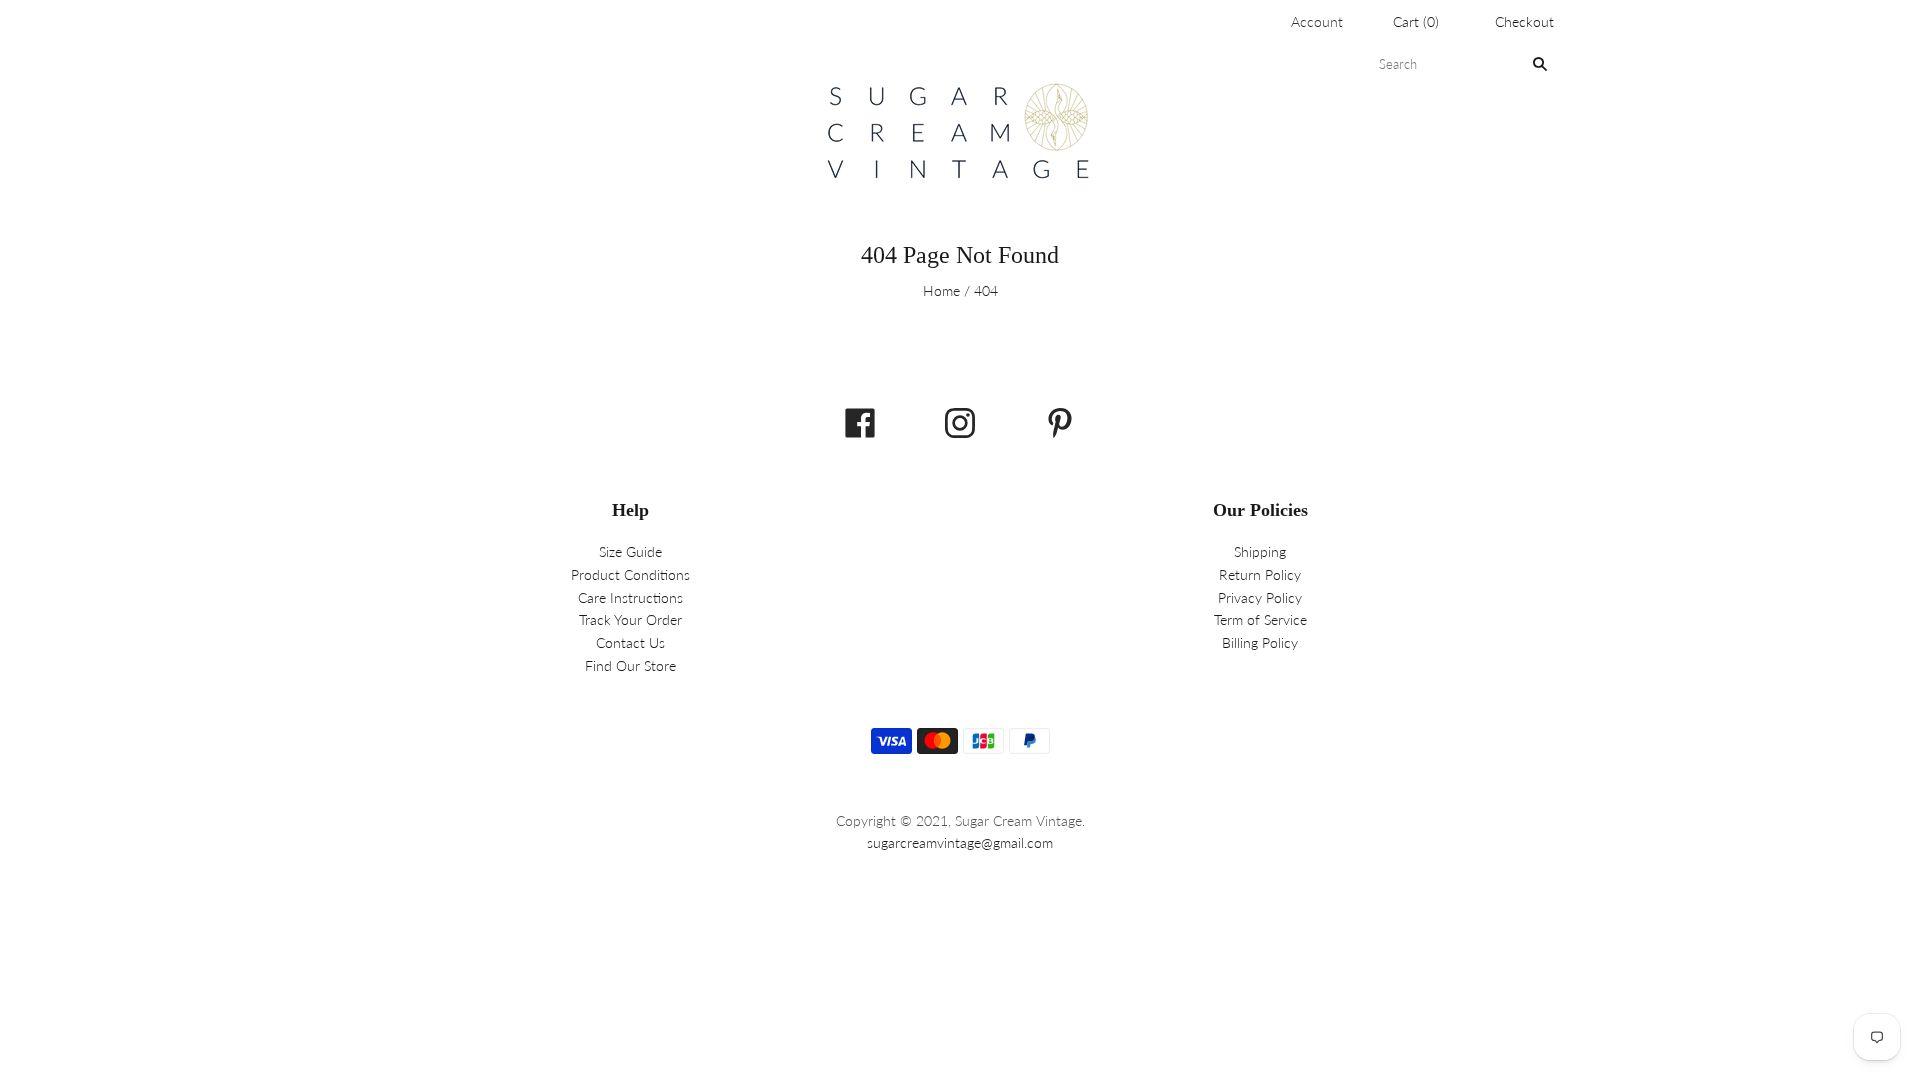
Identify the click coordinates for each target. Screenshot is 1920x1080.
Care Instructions (630, 597)
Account (1317, 21)
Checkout (1524, 21)
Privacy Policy (1260, 597)
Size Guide (630, 551)
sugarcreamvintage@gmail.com (960, 842)
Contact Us (630, 642)
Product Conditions (630, 574)
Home (941, 290)
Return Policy (1260, 574)
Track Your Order (630, 619)
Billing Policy (1260, 642)
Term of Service (1260, 619)
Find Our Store (630, 665)
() (1416, 21)
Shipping (1260, 551)
